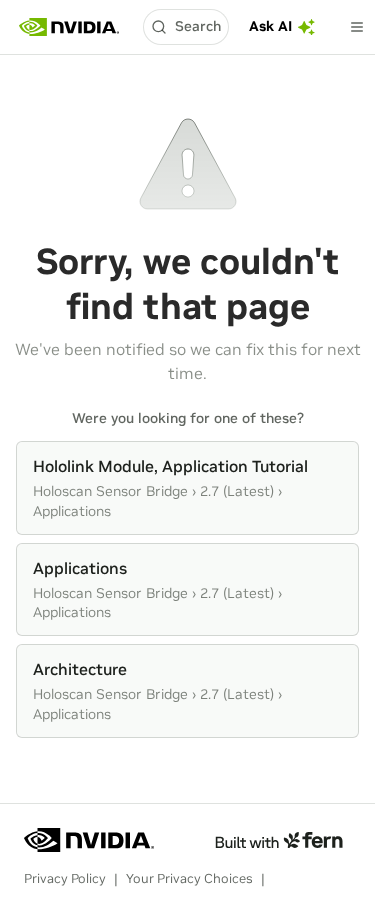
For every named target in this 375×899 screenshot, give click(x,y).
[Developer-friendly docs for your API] (278, 840)
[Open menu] (357, 27)
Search (198, 26)
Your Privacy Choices (189, 878)
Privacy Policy (65, 878)
